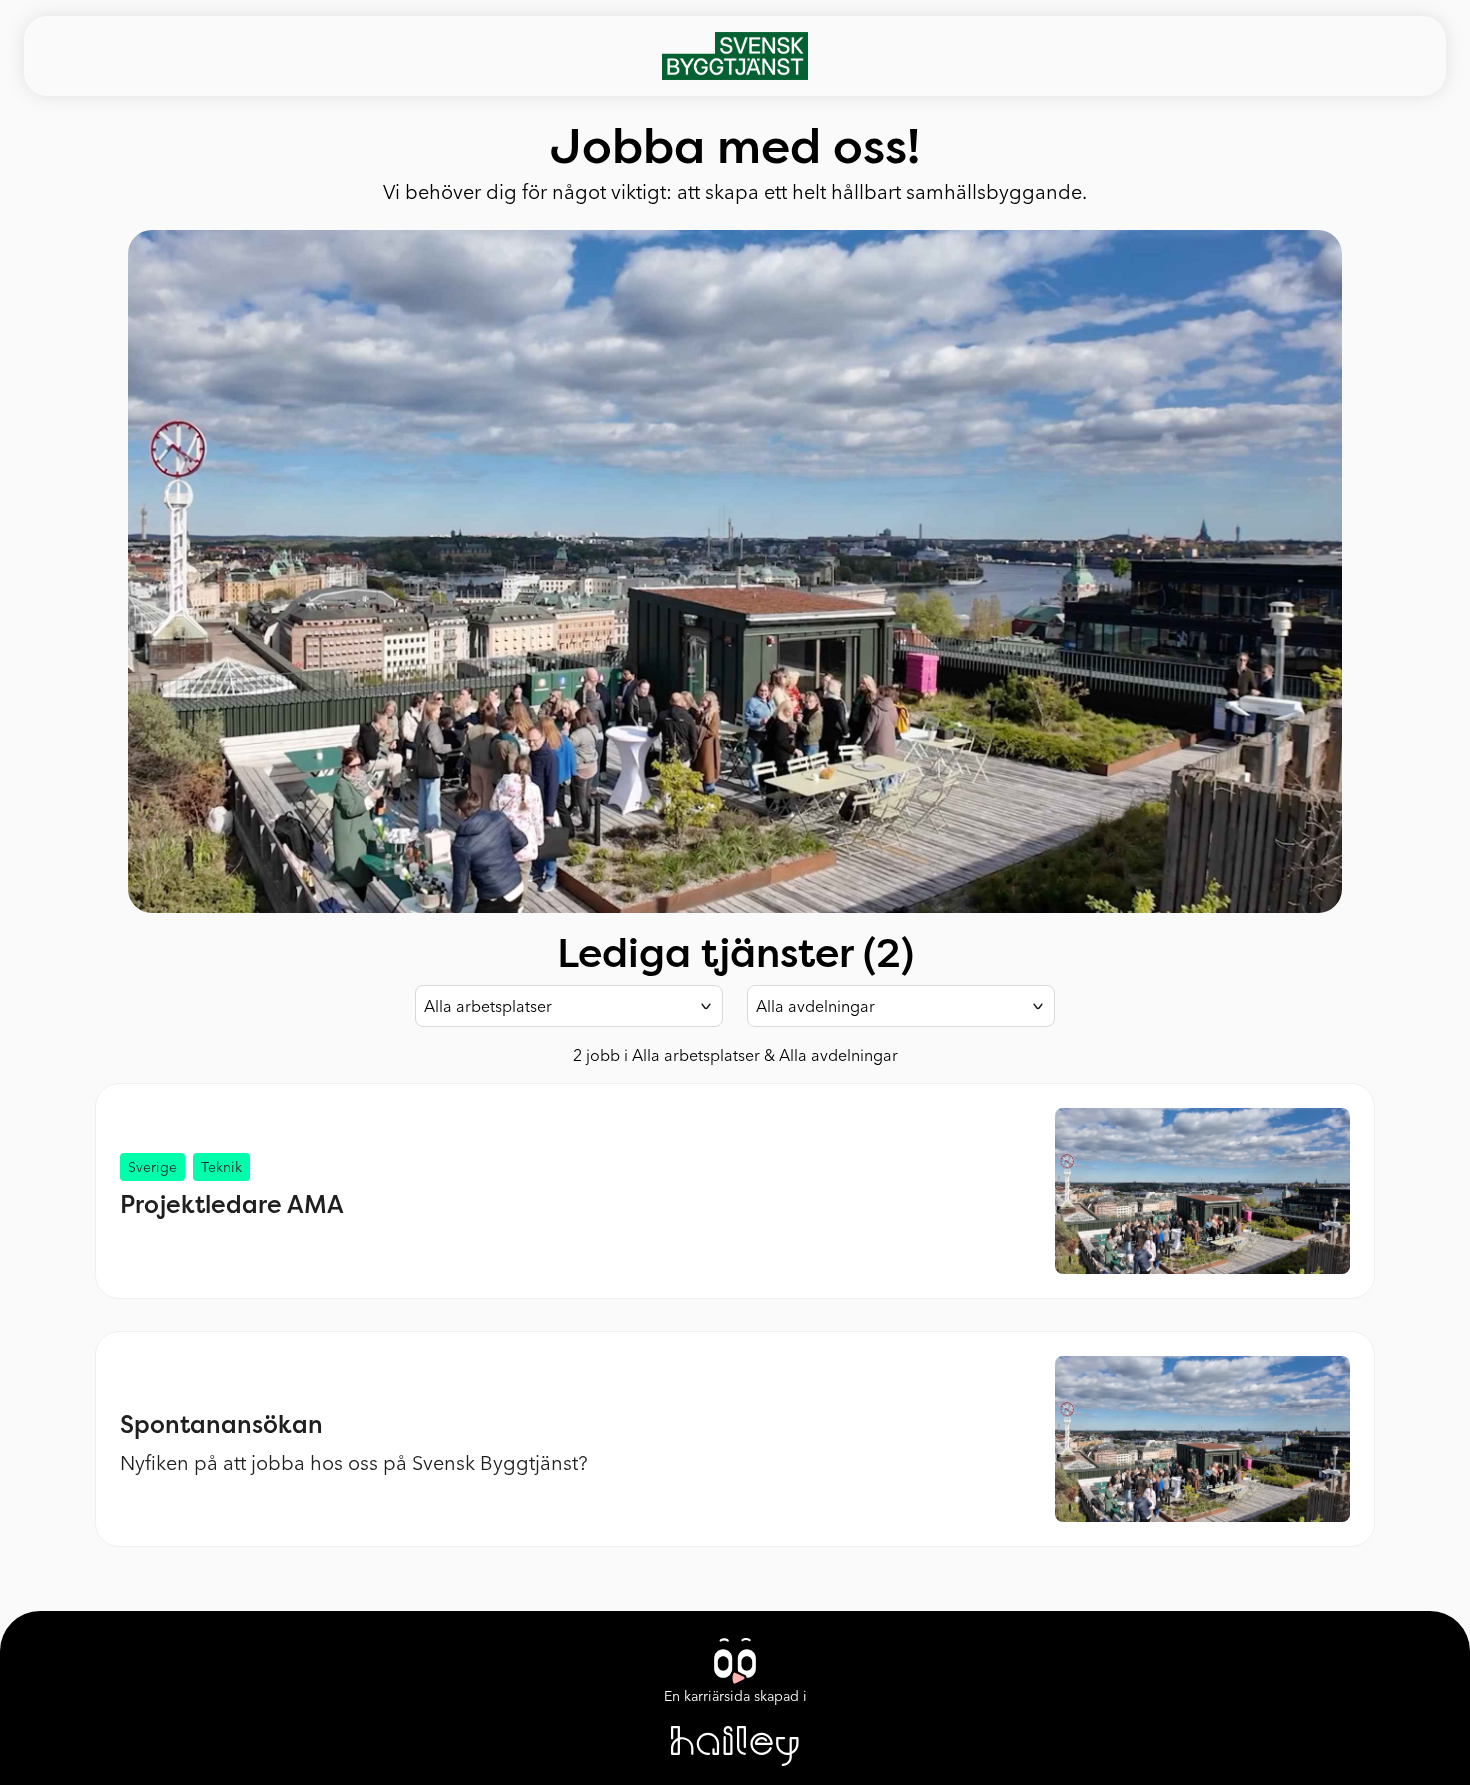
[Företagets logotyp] (735, 56)
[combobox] (569, 1006)
